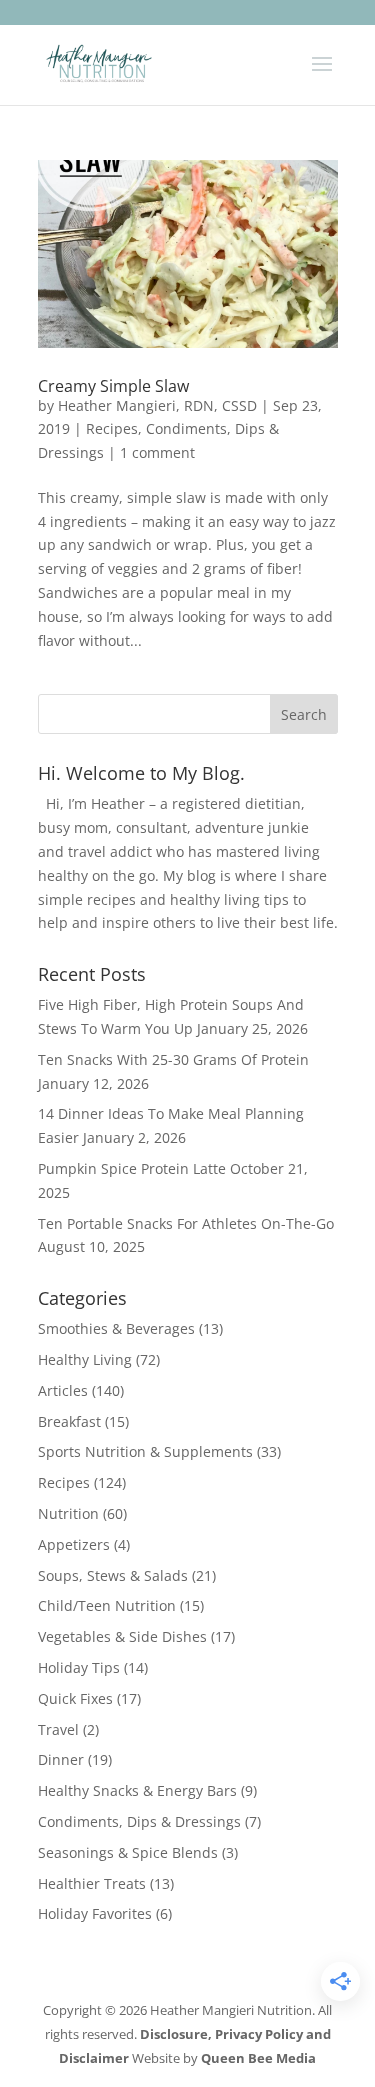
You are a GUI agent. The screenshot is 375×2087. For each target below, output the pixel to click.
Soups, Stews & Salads (113, 1575)
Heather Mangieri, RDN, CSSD (157, 405)
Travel (58, 1729)
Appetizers (74, 1544)
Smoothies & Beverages (116, 1328)
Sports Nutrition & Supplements (145, 1451)
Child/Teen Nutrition (107, 1605)
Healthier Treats (92, 1883)
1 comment (157, 452)
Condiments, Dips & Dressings (139, 1821)
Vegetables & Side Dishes (122, 1636)
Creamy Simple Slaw (113, 386)
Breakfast (69, 1421)
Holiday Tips (79, 1667)
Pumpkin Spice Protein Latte (132, 1168)
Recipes (112, 428)
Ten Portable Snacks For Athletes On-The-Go (186, 1223)
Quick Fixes (75, 1698)
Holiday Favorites (95, 1913)
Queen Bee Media (258, 2058)
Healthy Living (85, 1359)
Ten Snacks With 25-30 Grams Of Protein (173, 1059)
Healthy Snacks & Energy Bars (137, 1790)
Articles (63, 1390)
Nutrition (68, 1513)
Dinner (61, 1759)
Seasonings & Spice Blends (128, 1852)
